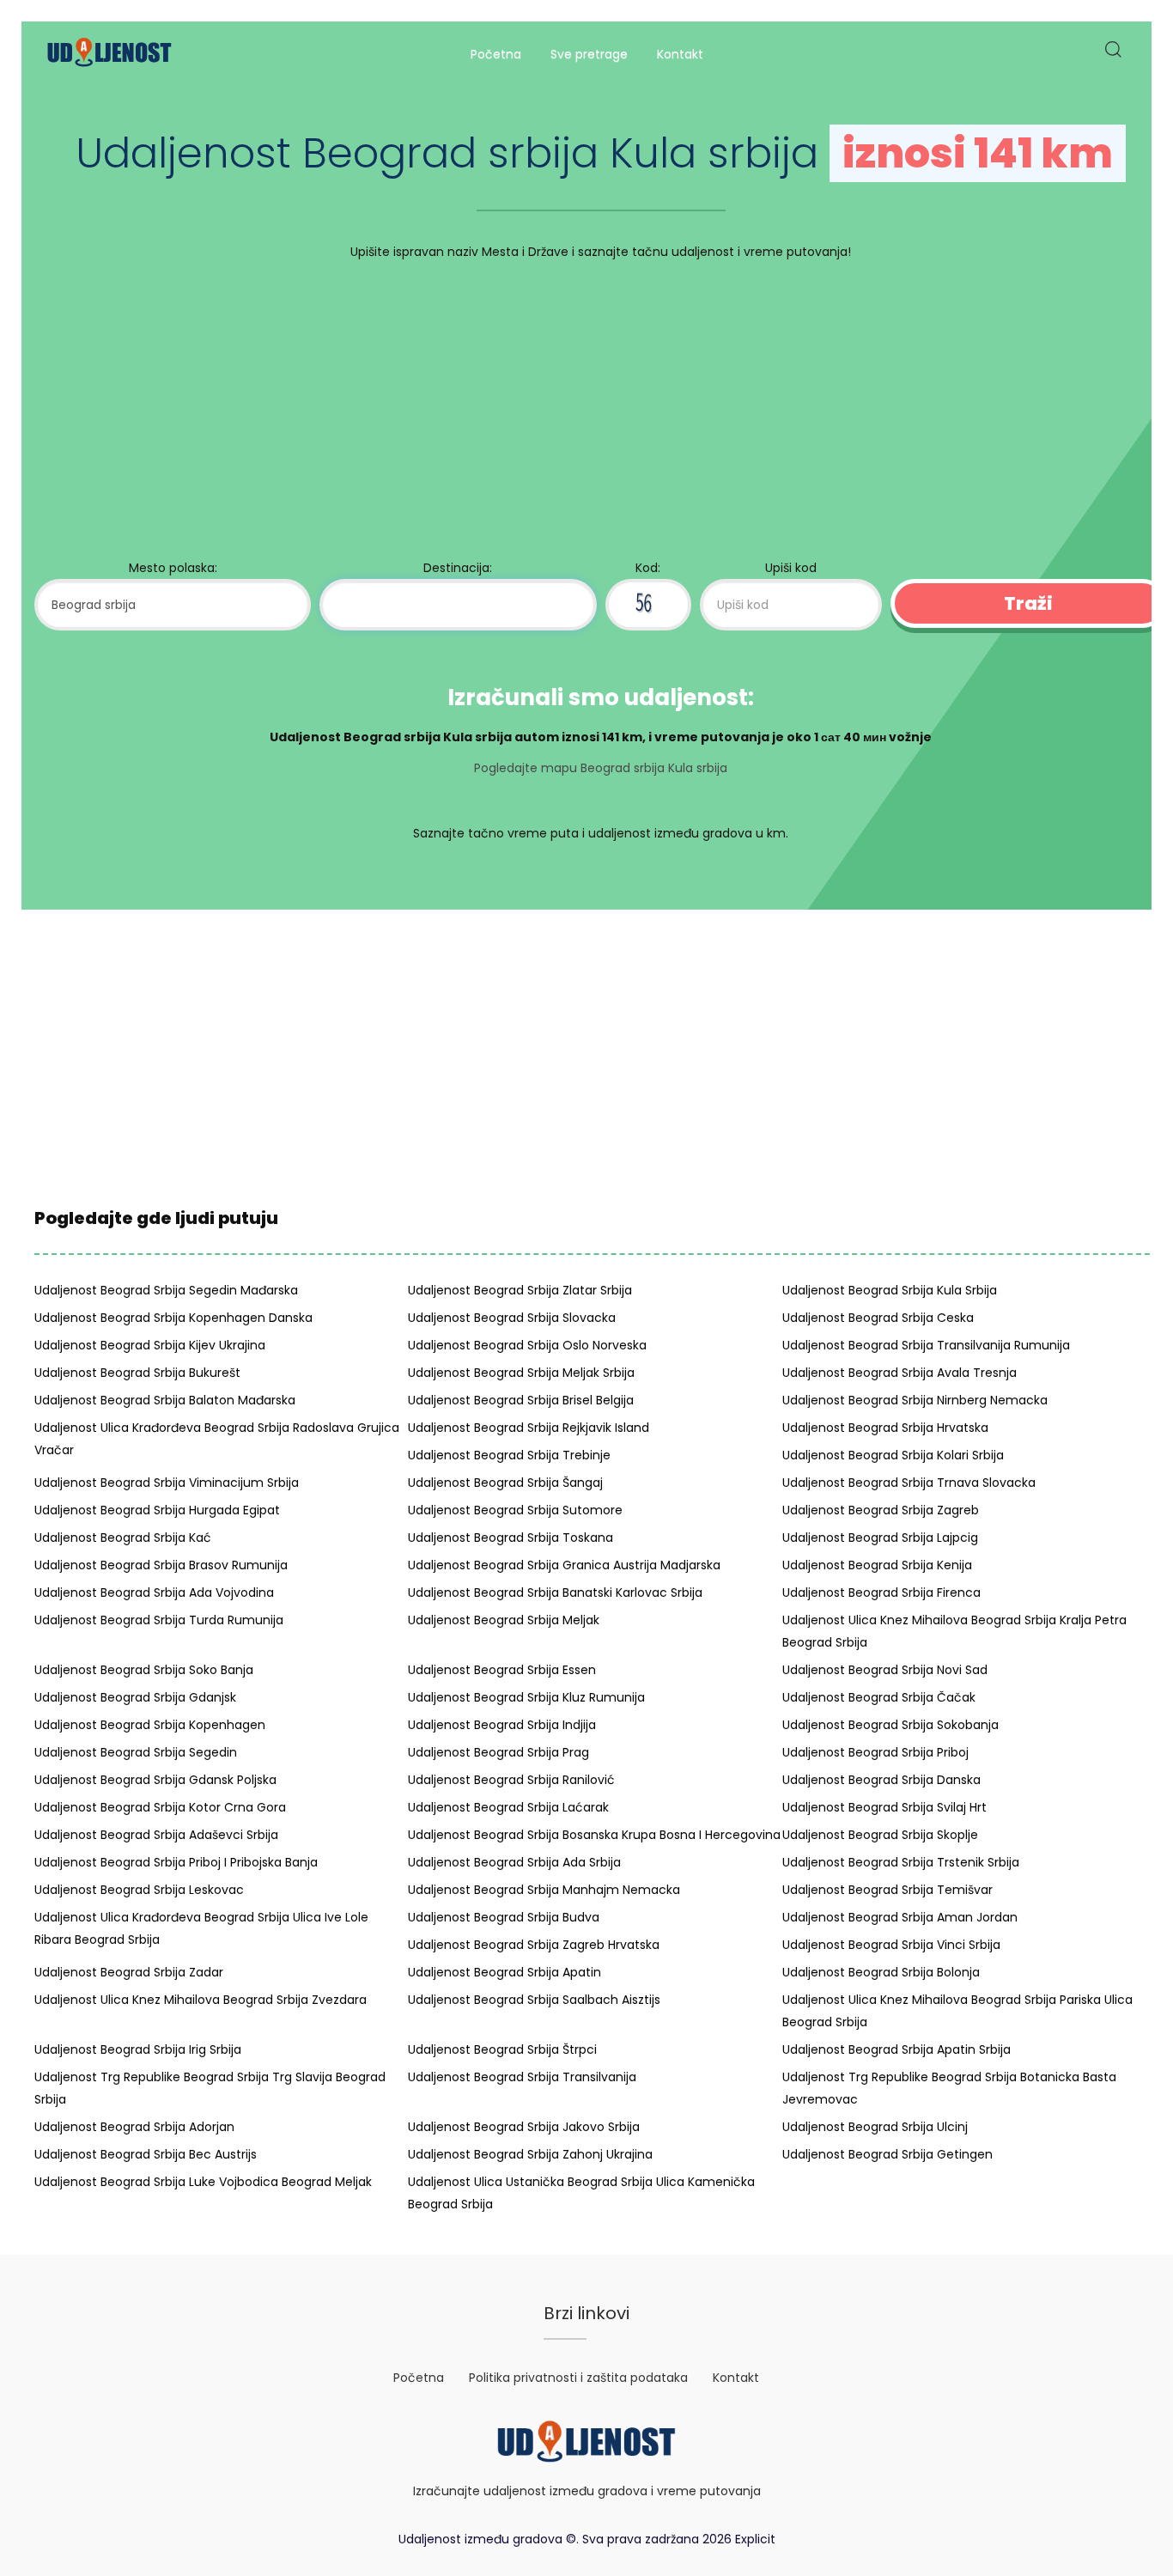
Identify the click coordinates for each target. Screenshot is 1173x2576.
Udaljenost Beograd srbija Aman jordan (900, 1917)
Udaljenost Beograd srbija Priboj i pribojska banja (176, 1862)
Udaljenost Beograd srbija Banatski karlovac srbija (555, 1592)
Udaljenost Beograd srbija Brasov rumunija (161, 1565)
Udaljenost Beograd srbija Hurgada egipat (157, 1510)
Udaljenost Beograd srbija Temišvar (887, 1890)
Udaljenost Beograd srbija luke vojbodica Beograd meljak (203, 2182)
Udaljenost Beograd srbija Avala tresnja (900, 1373)
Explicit (755, 2539)
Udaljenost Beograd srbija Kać (123, 1538)
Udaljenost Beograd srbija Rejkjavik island (529, 1428)
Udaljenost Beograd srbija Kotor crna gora (160, 1807)
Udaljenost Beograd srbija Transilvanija (522, 2077)
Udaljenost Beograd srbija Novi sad (885, 1670)
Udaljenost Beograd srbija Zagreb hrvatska (534, 1945)
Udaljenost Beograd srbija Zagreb (881, 1510)
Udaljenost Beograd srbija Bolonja (881, 1972)
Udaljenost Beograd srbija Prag (498, 1752)
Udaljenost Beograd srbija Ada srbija (514, 1862)
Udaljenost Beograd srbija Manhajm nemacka (544, 1890)
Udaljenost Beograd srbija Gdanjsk (135, 1697)
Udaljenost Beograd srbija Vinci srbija (891, 1945)
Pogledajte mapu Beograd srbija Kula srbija (601, 768)
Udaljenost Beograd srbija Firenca (881, 1592)
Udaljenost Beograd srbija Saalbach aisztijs (534, 2000)
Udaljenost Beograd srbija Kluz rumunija (526, 1697)
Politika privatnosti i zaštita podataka (578, 2378)
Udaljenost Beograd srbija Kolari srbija (893, 1455)
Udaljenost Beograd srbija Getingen (887, 2154)
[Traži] (1112, 55)
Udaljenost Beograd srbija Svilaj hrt (884, 1807)
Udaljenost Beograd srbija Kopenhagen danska (173, 1318)
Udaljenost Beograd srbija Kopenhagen (150, 1725)
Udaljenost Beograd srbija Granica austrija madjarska (564, 1565)
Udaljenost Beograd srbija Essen (502, 1670)
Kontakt (680, 54)
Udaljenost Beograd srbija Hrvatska (885, 1428)
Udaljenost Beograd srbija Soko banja (144, 1670)
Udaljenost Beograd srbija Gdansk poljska (155, 1780)
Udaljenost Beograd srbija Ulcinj (875, 2127)
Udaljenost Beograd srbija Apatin (504, 1972)
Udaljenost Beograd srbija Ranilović (511, 1780)
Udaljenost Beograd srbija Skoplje (880, 1835)
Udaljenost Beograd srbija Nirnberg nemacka (915, 1400)
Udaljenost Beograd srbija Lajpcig (880, 1538)
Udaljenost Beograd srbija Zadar (129, 1972)
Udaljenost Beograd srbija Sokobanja (890, 1725)
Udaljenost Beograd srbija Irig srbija (138, 2049)
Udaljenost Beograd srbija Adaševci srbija (156, 1835)
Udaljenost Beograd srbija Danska (881, 1780)
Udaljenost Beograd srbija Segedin (136, 1752)
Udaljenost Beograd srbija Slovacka (512, 1318)
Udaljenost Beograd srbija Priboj (875, 1752)
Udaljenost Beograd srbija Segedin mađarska (166, 1290)
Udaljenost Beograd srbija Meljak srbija (521, 1373)
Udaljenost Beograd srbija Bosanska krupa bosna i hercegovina (594, 1835)
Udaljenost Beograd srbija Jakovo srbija (524, 2127)
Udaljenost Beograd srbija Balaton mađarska (165, 1400)
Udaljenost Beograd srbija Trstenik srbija (901, 1862)
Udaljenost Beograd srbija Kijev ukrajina (150, 1345)
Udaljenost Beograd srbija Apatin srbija (896, 2049)
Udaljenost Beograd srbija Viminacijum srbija (167, 1483)
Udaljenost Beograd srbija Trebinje (509, 1455)
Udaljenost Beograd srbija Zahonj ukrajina (530, 2154)
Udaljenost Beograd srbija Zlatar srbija (520, 1290)
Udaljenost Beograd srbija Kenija (877, 1565)
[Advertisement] (601, 414)
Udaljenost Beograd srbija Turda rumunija (159, 1620)
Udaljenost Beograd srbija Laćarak (508, 1807)
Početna (496, 54)
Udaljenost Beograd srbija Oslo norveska (527, 1345)
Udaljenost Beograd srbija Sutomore (515, 1510)
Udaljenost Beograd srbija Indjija (502, 1725)
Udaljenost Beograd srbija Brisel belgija (521, 1400)
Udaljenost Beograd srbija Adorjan (134, 2127)
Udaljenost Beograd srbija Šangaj (505, 1483)
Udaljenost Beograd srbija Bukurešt (137, 1373)
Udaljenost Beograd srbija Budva (504, 1917)
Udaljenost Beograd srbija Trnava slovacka (909, 1483)
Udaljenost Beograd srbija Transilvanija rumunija (926, 1345)
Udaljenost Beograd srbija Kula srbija (890, 1290)
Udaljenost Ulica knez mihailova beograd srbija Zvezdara (201, 2000)
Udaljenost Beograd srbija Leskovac (139, 1890)
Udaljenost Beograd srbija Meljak (504, 1620)
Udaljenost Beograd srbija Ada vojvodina (154, 1592)
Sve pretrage (589, 54)
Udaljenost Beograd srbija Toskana (511, 1538)
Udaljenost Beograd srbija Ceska (878, 1318)
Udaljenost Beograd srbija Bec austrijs (146, 2154)
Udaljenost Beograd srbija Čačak (879, 1697)
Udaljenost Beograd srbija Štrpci (502, 2049)
